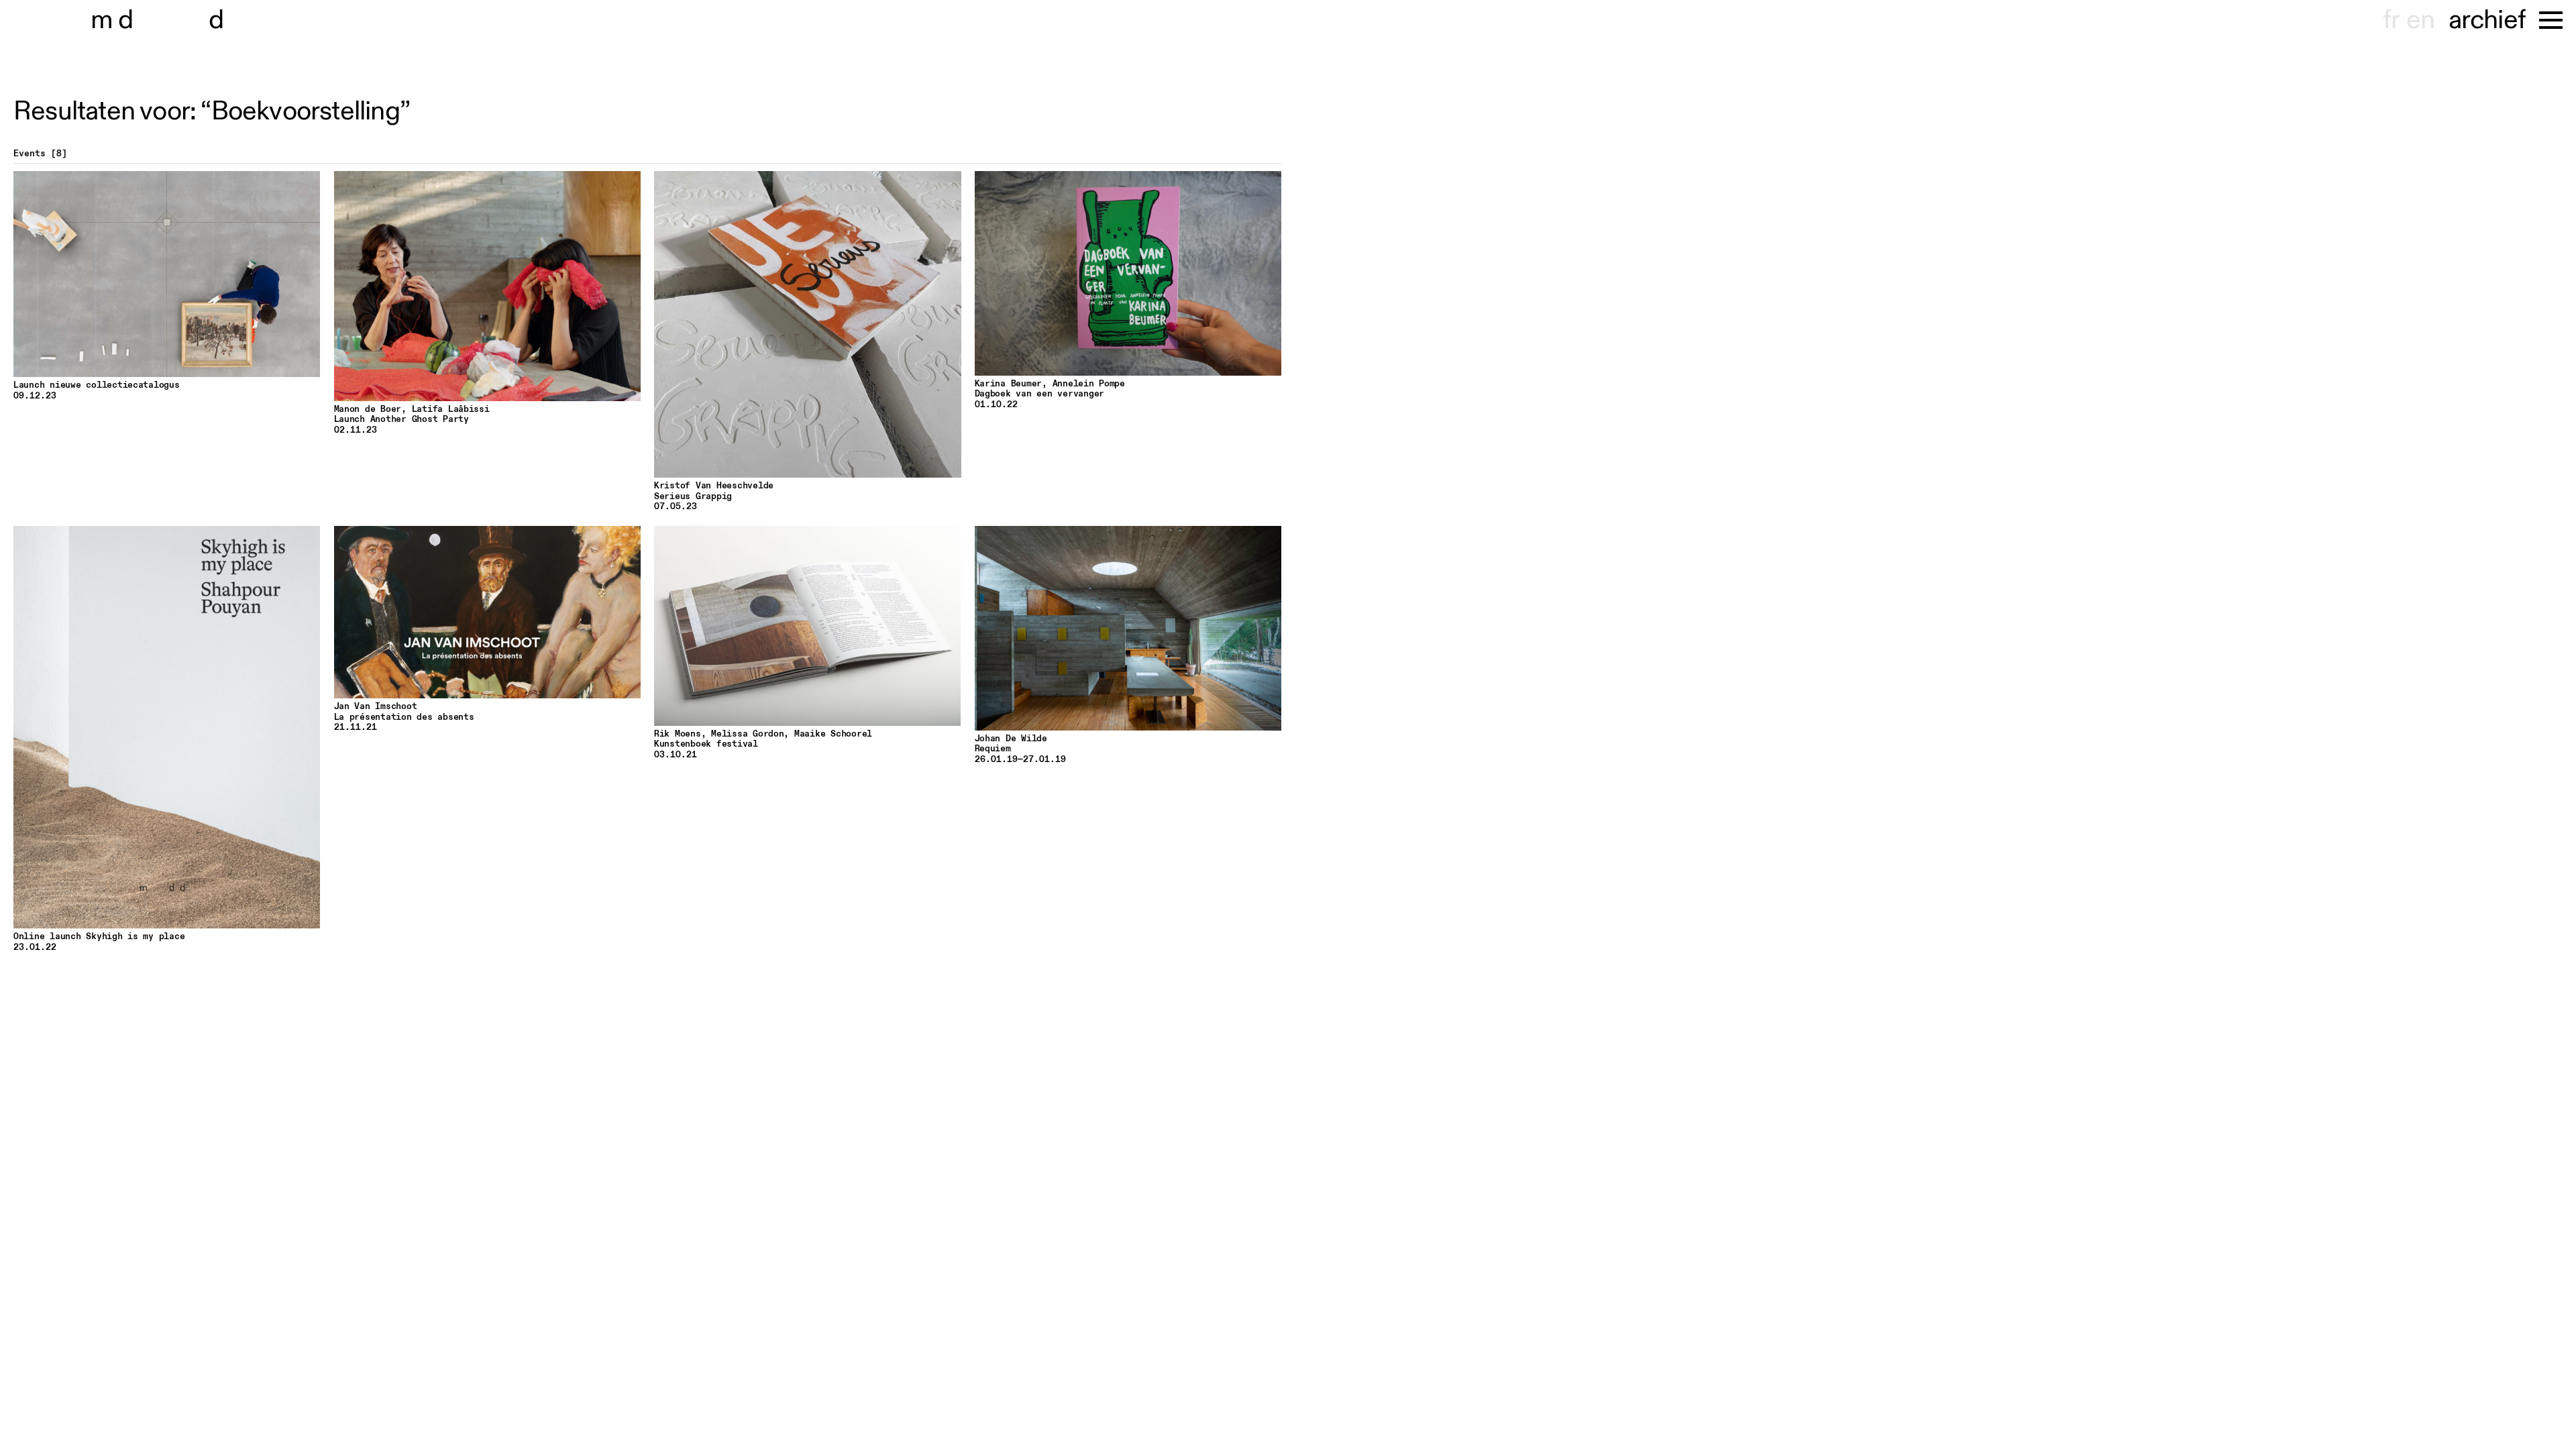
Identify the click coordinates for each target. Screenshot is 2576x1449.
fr (2391, 20)
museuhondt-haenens (166, 20)
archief (2487, 20)
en (2420, 20)
